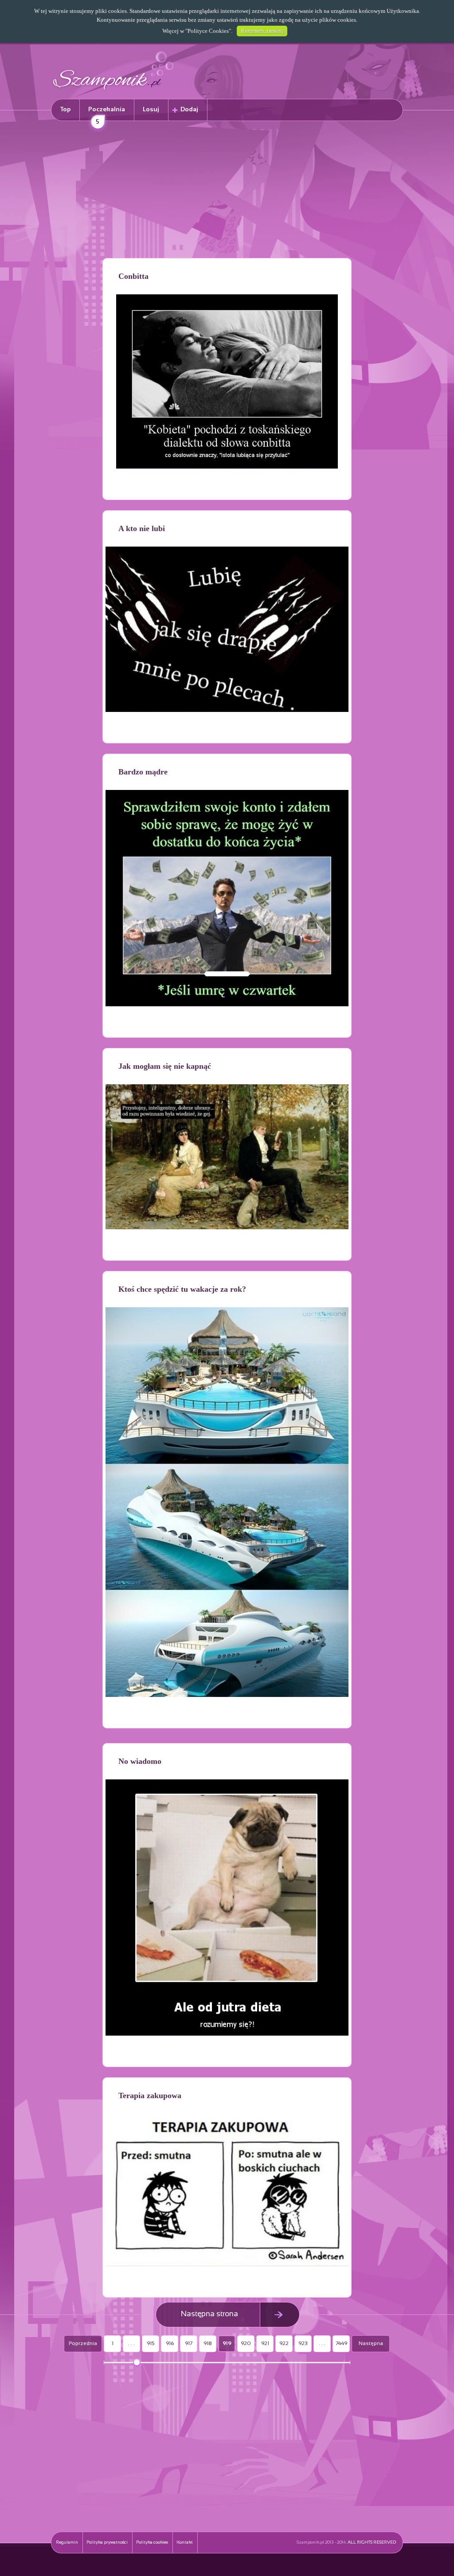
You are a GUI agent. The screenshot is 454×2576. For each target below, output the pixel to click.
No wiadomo (140, 1761)
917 (189, 2344)
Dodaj (189, 110)
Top (65, 110)
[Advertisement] (227, 191)
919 (227, 2344)
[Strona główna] (113, 91)
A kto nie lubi (142, 528)
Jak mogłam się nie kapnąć (165, 1066)
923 (303, 2344)
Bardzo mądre (143, 772)
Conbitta (133, 276)
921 (265, 2344)
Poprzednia (83, 2344)
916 (170, 2344)
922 (284, 2344)
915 (151, 2344)
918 (208, 2344)
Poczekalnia (107, 114)
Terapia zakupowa (150, 2095)
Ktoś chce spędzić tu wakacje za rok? (182, 1289)
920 (246, 2344)
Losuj (151, 110)
